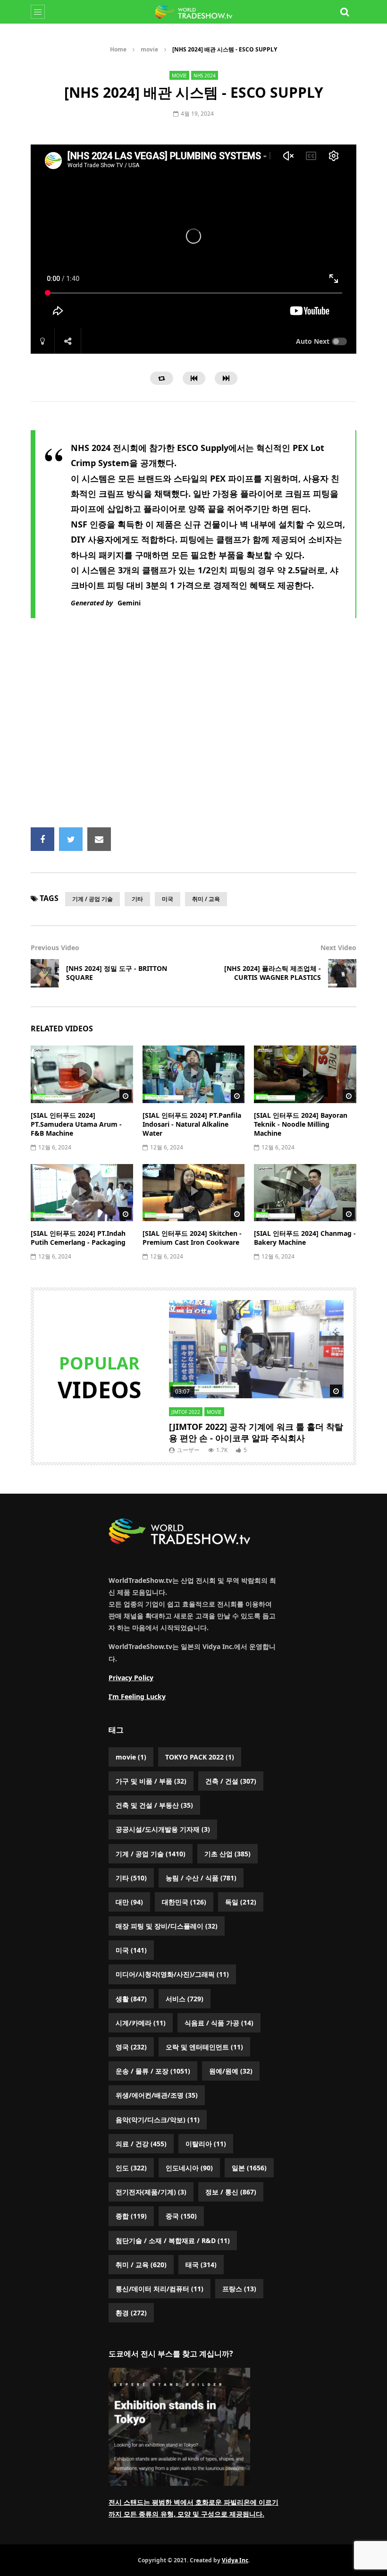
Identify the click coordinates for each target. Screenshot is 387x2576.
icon (82, 1072)
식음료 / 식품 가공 (219, 2023)
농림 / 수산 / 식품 (201, 1878)
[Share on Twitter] (71, 839)
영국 (131, 2047)
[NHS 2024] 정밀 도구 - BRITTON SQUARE (117, 973)
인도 (131, 2168)
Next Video (338, 948)
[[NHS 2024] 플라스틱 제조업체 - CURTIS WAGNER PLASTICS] (342, 973)
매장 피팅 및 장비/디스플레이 (167, 1926)
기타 (137, 899)
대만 (129, 1902)
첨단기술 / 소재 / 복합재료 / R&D (173, 2240)
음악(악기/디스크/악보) (158, 2120)
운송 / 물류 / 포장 (153, 2071)
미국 (168, 899)
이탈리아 (206, 2144)
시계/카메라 (141, 2023)
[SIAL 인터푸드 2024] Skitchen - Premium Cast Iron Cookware (192, 1238)
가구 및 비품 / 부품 (151, 1781)
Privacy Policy (131, 1678)
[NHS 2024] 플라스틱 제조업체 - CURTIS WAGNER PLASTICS (273, 973)
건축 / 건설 (231, 1781)
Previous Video (55, 948)
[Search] (345, 12)
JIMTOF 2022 (186, 1412)
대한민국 (184, 1902)
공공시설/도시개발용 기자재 (163, 1829)
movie (149, 49)
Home (118, 49)
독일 (241, 1902)
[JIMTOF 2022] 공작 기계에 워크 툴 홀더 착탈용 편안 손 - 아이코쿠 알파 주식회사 (256, 1432)
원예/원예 (231, 2071)
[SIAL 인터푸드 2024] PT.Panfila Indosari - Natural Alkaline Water (192, 1124)
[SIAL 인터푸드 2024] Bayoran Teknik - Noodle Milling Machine (301, 1124)
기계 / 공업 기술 (93, 899)
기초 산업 (227, 1854)
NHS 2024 (205, 76)
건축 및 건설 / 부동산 (154, 1805)
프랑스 (239, 2289)
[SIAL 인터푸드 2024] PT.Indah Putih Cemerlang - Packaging (78, 1238)
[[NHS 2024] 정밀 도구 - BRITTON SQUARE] (45, 973)
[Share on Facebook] (42, 839)
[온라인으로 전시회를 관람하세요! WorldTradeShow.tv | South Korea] (193, 12)
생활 (131, 1999)
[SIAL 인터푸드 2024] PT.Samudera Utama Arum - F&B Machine (76, 1124)
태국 (201, 2265)
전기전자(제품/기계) (151, 2192)
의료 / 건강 (141, 2144)
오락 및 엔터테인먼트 (204, 2047)
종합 (131, 2216)
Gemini (129, 603)
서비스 (185, 1999)
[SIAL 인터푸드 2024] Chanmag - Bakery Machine (305, 1238)
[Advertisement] (209, 730)
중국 (181, 2216)
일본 (249, 2168)
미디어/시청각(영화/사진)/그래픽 (172, 1974)
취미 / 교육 (206, 899)
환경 (131, 2313)
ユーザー (188, 1450)
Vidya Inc (235, 2560)
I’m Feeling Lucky (137, 1696)
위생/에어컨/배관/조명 (157, 2095)
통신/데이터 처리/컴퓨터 (160, 2289)
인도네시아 (189, 2168)
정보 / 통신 (231, 2192)
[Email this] (99, 839)
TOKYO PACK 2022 (200, 1757)
